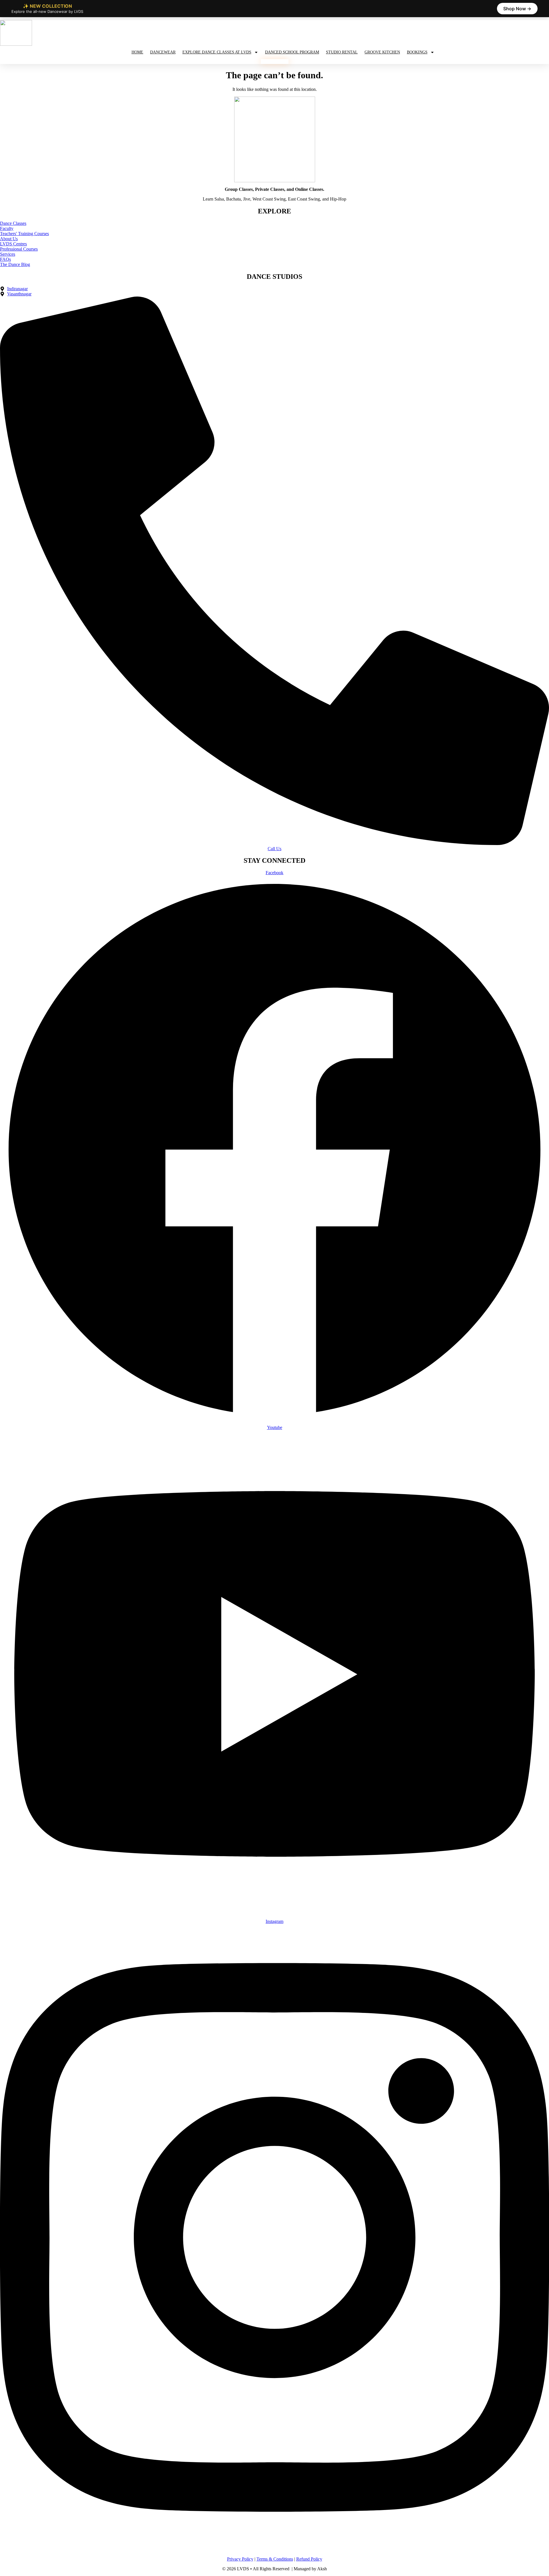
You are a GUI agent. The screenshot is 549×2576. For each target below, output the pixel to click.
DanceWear (163, 52)
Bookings (417, 52)
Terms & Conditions (275, 2559)
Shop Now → (517, 9)
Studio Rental (342, 52)
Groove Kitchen (382, 52)
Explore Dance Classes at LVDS (217, 52)
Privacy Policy (240, 2559)
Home (137, 52)
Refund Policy (309, 2559)
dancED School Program (292, 52)
